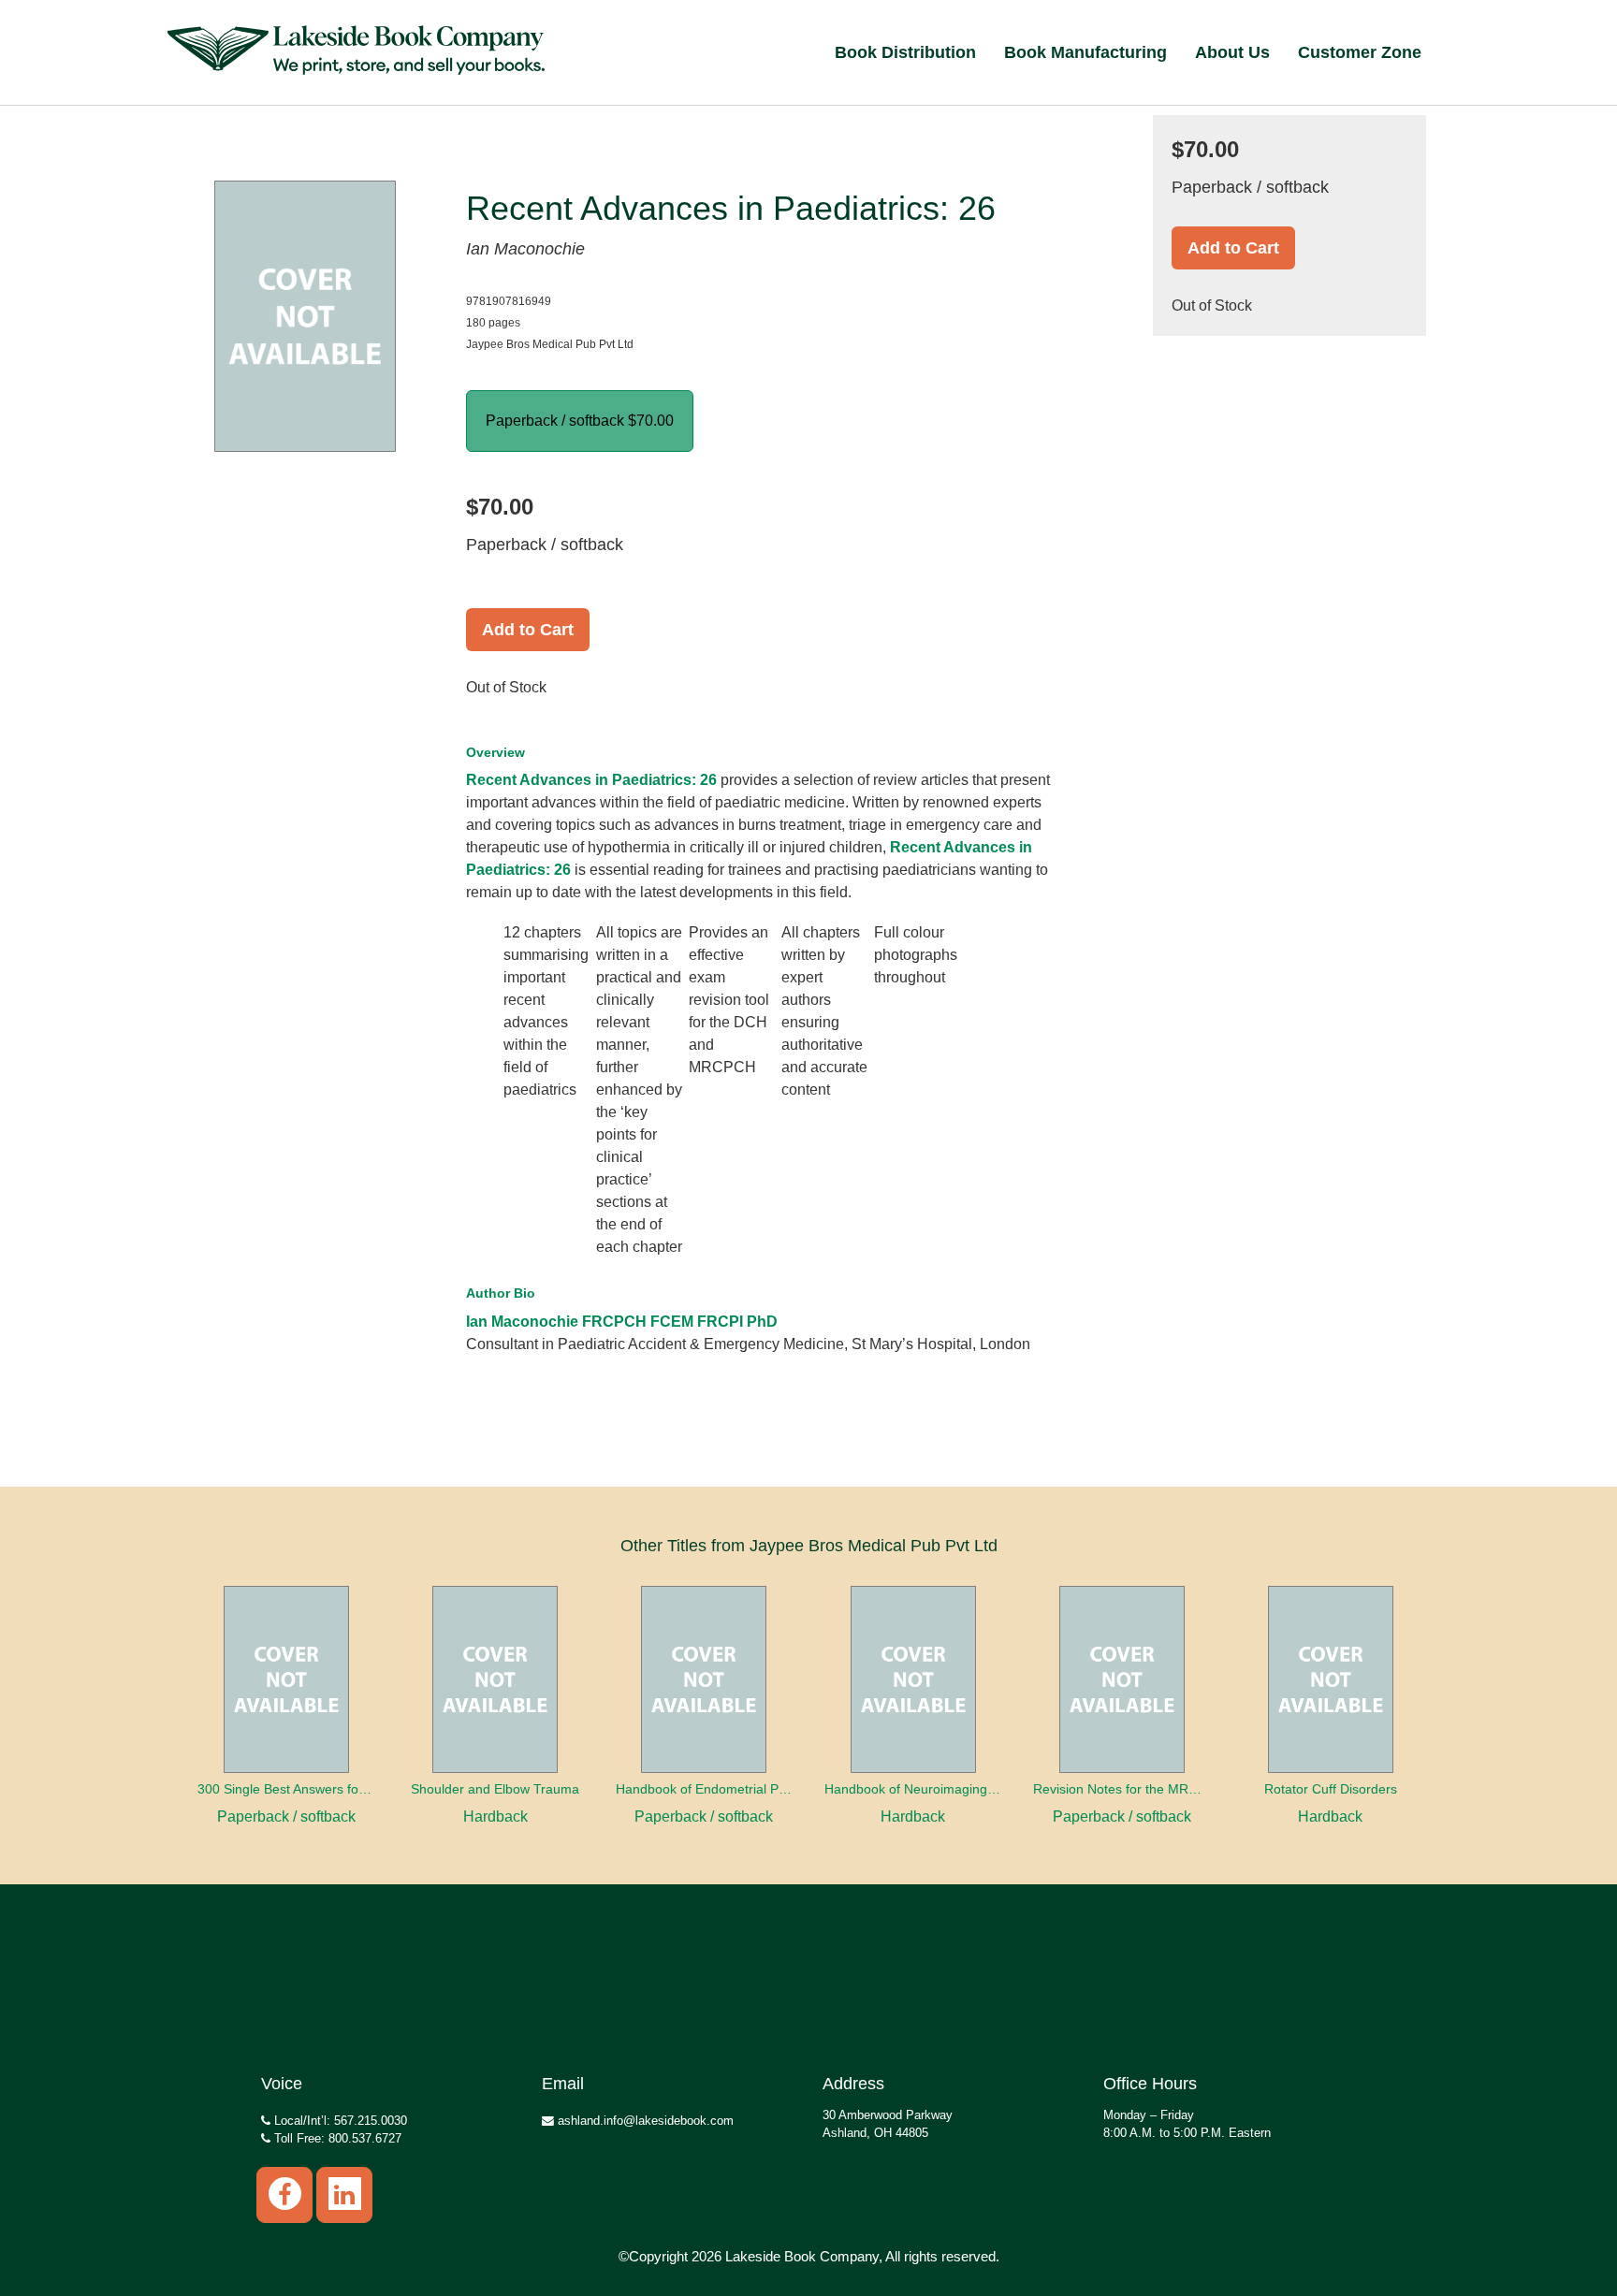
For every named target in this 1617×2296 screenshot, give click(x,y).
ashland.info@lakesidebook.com (644, 2121)
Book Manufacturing (1085, 52)
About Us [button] (1232, 52)
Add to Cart (528, 630)
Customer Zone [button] (1360, 52)
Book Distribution (905, 52)
